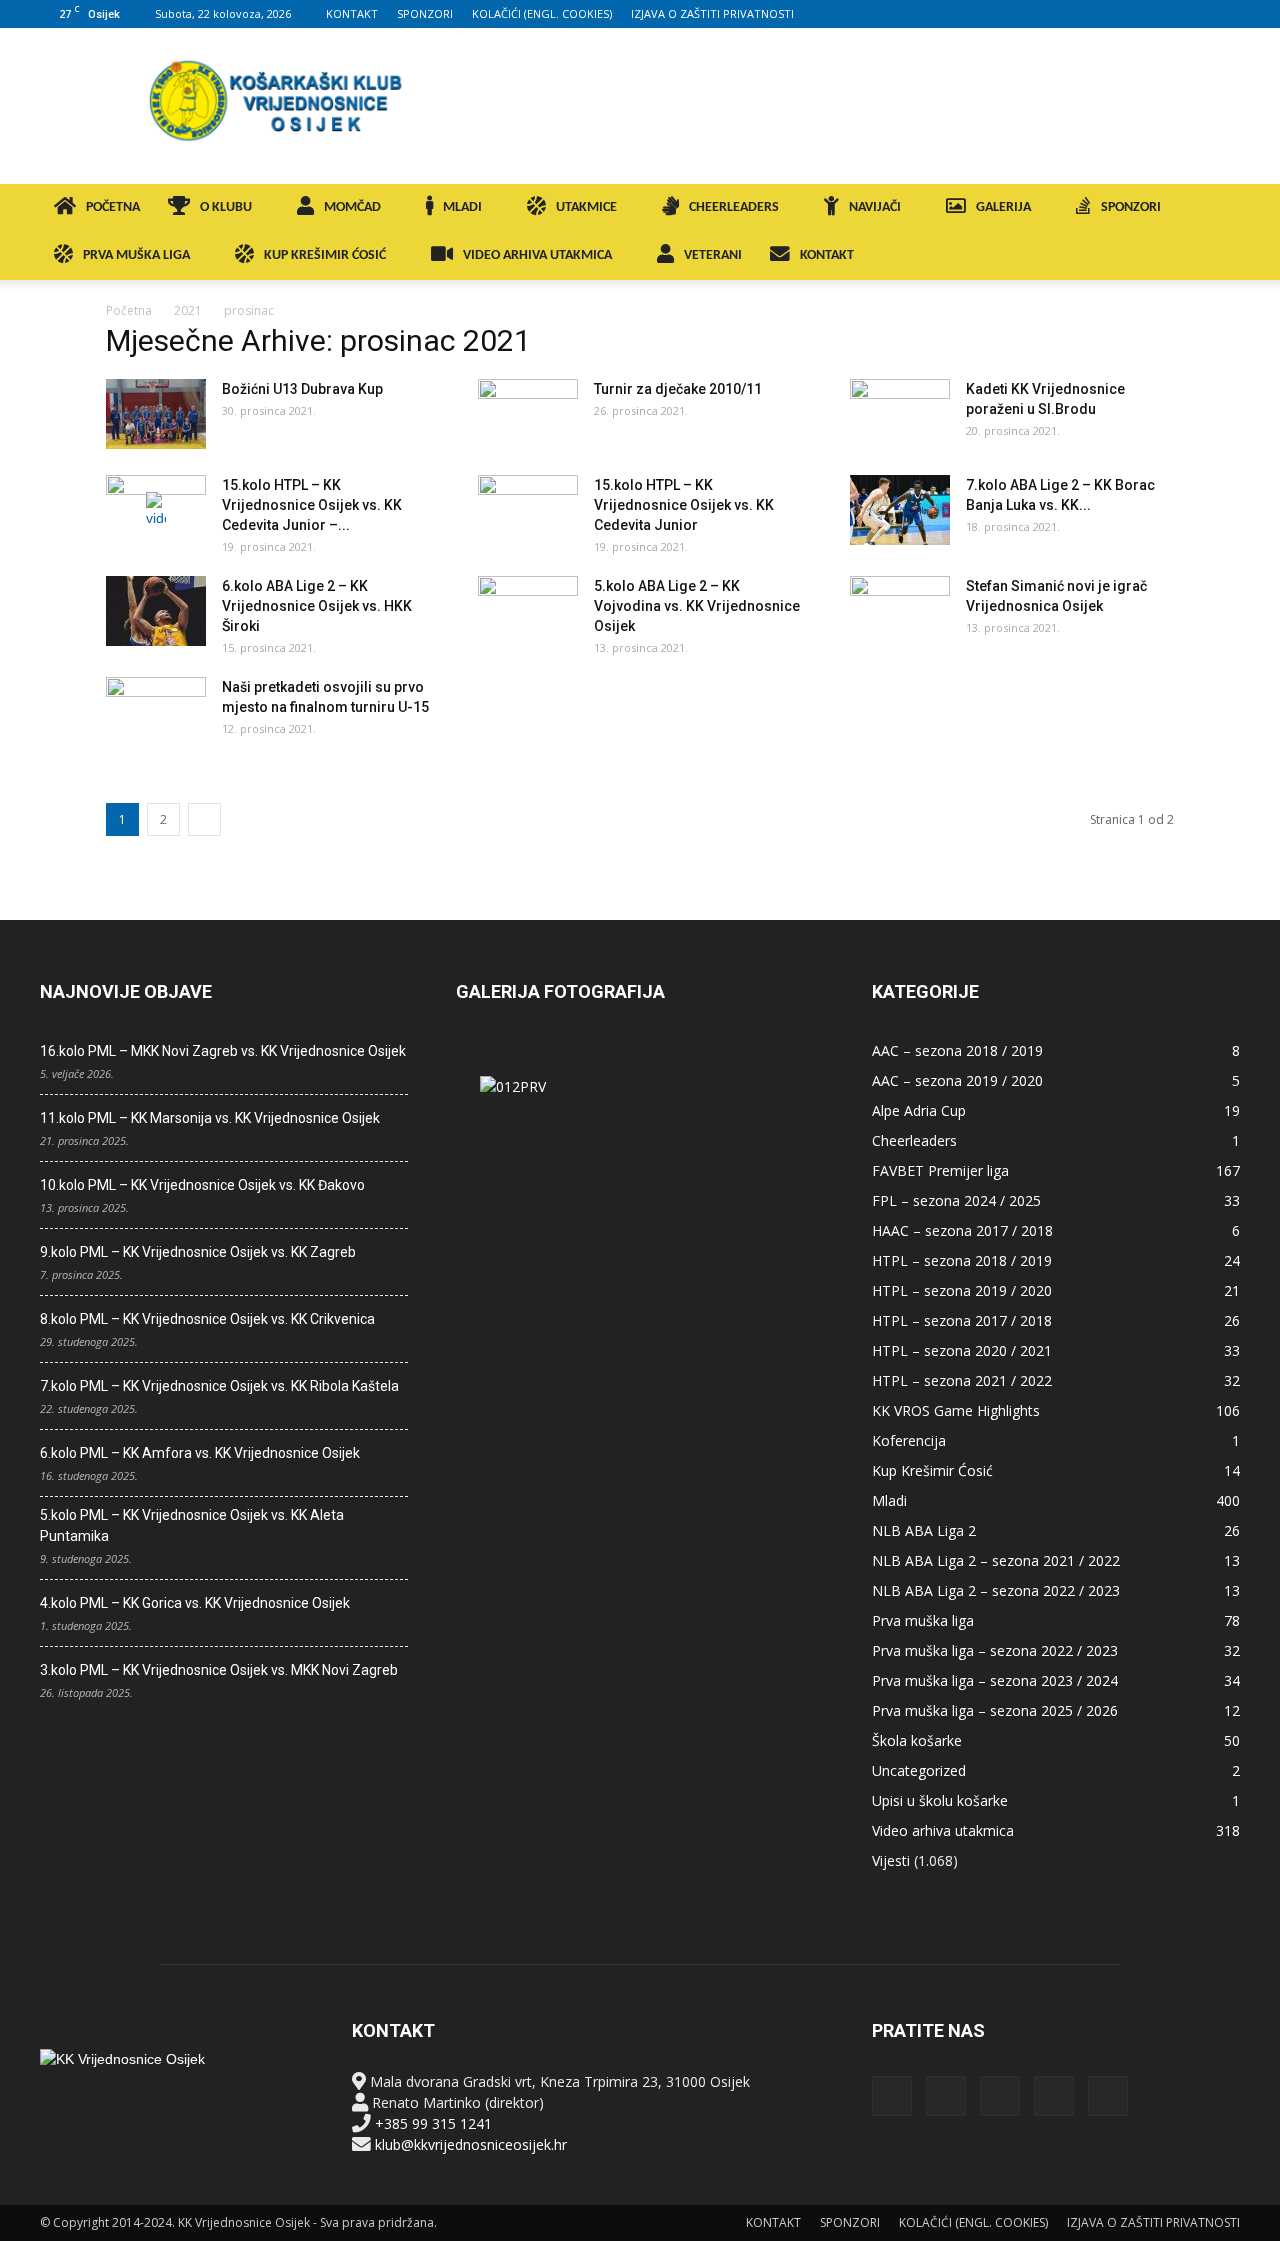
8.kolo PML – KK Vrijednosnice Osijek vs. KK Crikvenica (207, 1319)
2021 (188, 310)
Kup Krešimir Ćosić (932, 1470)
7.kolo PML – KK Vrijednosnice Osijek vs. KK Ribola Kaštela (219, 1386)
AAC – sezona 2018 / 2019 (957, 1050)
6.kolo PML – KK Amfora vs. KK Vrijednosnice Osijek (200, 1453)
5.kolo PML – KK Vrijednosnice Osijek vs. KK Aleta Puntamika (192, 1525)
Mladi (889, 1500)
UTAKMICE (586, 207)
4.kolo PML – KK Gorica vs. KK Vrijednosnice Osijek (195, 1603)
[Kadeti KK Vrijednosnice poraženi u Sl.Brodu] (900, 414)
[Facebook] (1093, 14)
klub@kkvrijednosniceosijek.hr (471, 2144)
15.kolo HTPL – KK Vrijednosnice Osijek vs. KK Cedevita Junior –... (312, 505)
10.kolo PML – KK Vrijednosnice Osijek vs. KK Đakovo (202, 1185)
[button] (1216, 209)
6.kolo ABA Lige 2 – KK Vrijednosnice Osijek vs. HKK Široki (317, 606)
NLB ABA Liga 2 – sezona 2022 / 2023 (996, 1590)
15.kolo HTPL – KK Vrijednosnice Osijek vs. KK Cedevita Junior (684, 505)
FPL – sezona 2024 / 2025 (956, 1200)
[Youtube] (1225, 14)
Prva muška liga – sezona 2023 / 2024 (995, 1680)
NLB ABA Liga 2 (924, 1530)
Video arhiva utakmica (943, 1830)
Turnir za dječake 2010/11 (678, 389)
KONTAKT (352, 13)
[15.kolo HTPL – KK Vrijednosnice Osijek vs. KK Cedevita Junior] (528, 510)
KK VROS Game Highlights (956, 1410)
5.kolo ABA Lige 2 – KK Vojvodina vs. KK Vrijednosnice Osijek (697, 606)
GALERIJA (1003, 207)
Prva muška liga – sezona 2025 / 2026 (995, 1710)
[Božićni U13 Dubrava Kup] (156, 414)
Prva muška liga (923, 1620)
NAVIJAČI (875, 207)
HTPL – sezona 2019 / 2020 (962, 1290)
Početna (129, 310)
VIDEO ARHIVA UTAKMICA (537, 255)
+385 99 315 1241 (433, 2123)
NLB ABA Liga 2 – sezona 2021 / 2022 (996, 1560)
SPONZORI (425, 13)
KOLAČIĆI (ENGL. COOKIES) (542, 13)
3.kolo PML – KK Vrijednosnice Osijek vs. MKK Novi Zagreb (219, 1670)
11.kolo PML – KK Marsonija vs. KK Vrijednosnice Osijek (210, 1118)
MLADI (462, 207)
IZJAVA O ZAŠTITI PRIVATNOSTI (712, 13)
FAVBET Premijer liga (940, 1170)
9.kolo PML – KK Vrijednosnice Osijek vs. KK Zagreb (198, 1252)
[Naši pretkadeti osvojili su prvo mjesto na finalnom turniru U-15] (156, 712)
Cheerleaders (914, 1140)
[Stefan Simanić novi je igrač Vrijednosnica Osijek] (900, 611)
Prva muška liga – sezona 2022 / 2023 (995, 1650)
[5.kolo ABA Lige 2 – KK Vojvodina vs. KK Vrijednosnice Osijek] (528, 611)
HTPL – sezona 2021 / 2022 (962, 1380)
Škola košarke (917, 1740)
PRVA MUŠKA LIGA (136, 255)
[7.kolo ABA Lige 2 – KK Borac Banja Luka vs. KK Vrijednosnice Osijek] (900, 510)
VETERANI (713, 255)
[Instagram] (1126, 14)
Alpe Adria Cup (919, 1110)
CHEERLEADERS (734, 207)
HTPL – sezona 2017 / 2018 (962, 1320)
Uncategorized (919, 1770)
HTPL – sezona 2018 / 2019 (962, 1260)
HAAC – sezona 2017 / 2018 (962, 1230)
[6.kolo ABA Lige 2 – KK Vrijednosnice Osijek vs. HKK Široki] (156, 611)
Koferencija (909, 1440)
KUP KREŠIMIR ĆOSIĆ (325, 255)
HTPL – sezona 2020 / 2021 (962, 1350)
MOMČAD (352, 207)
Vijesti (891, 1860)
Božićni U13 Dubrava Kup (302, 389)
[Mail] (1159, 14)
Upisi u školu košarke (940, 1800)
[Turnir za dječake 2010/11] (528, 414)
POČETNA (113, 207)
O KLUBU (226, 207)
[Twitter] (1192, 14)
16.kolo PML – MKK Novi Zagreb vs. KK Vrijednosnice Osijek (223, 1051)
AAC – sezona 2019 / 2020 (957, 1080)
